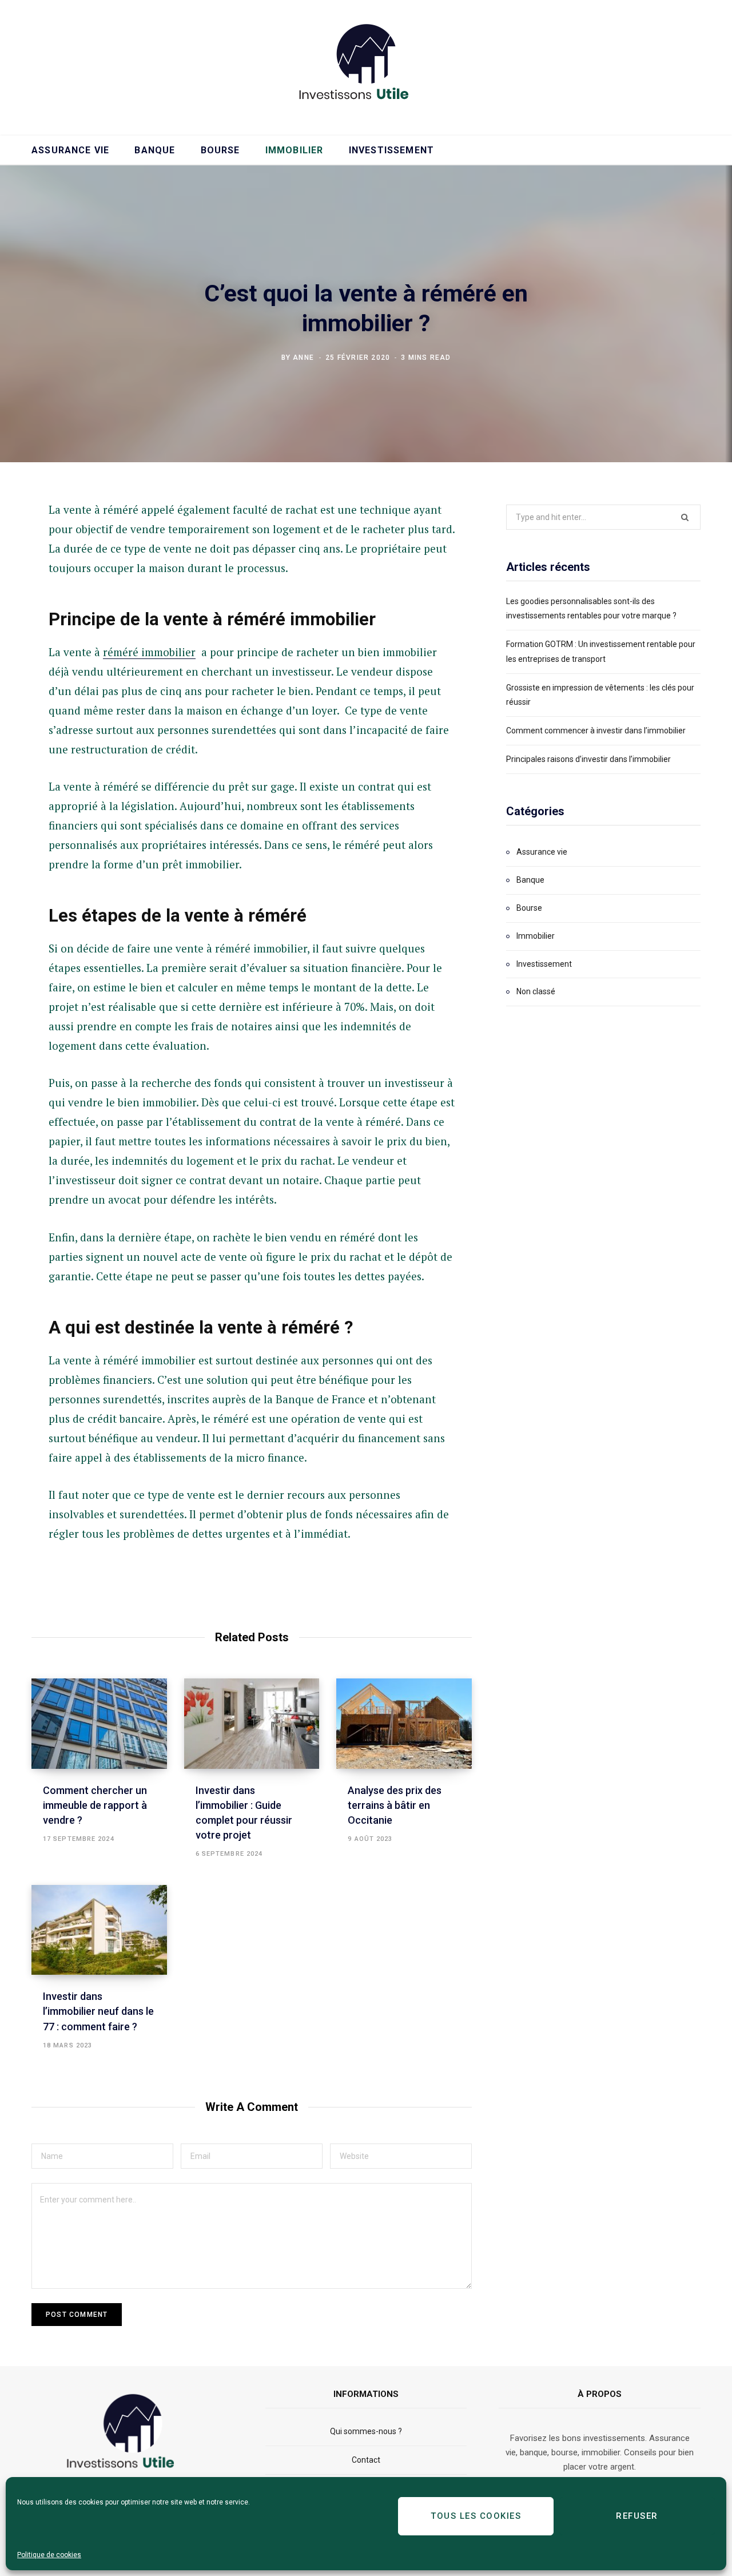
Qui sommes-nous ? (366, 2431)
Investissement (391, 150)
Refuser (637, 2516)
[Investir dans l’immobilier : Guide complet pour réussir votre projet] (252, 1724)
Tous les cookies (476, 2516)
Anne (303, 357)
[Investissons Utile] (366, 66)
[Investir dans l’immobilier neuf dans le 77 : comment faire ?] (99, 1930)
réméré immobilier (149, 652)
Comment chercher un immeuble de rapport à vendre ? (95, 1805)
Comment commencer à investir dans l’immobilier (596, 731)
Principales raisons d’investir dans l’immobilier (588, 759)
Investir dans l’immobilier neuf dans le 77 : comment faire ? (98, 2011)
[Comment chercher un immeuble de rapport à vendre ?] (99, 1724)
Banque (155, 150)
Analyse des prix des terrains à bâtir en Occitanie (395, 1805)
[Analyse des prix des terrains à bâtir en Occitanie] (404, 1724)
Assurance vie (70, 150)
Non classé (536, 991)
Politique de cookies (49, 2555)
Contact (366, 2460)
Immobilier (295, 150)
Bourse (220, 150)
